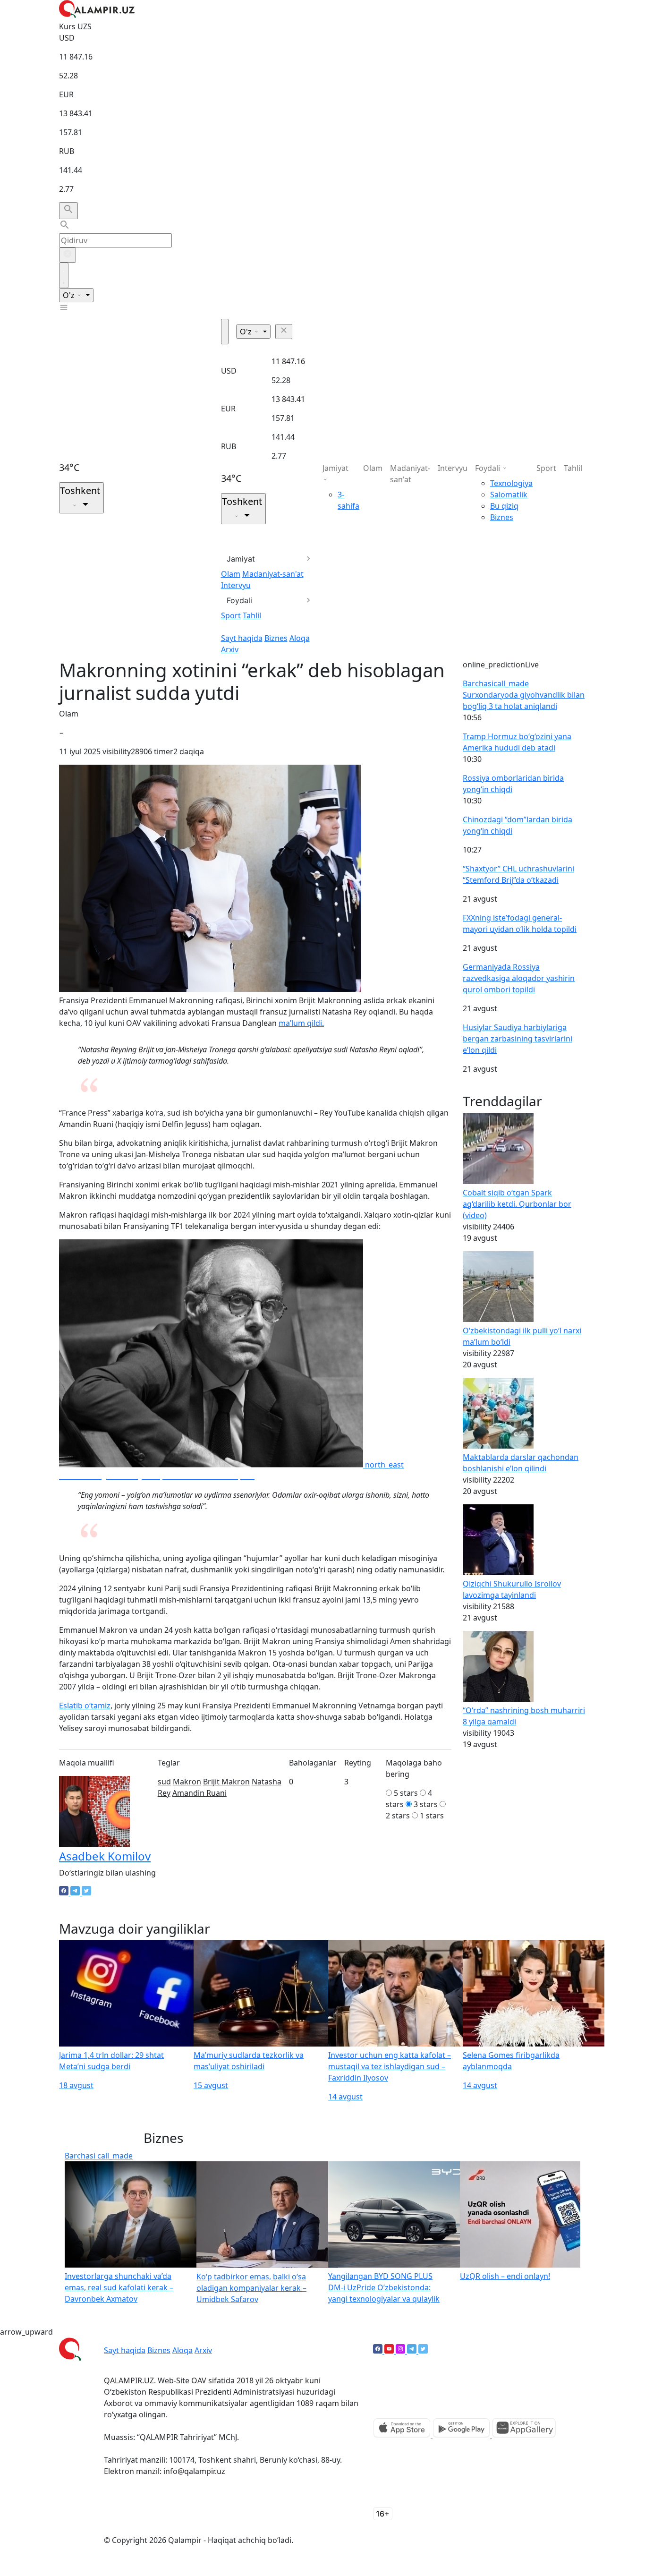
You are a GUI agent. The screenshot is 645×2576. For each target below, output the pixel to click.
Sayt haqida (242, 638)
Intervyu (236, 585)
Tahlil (252, 615)
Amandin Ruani (199, 1793)
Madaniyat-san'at (273, 574)
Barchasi (496, 683)
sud (164, 1782)
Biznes (276, 638)
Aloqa (300, 638)
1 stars (432, 1816)
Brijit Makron (226, 1782)
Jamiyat (241, 559)
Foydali (239, 600)
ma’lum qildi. (301, 1023)
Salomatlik (509, 495)
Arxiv (230, 649)
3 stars (426, 1804)
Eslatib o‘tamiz (85, 1706)
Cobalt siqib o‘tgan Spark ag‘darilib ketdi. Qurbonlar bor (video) (517, 1204)
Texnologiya (511, 483)
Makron (187, 1782)
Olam (231, 574)
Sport (231, 615)
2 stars (398, 1816)
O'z (70, 295)
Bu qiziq (504, 506)
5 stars (406, 1793)
